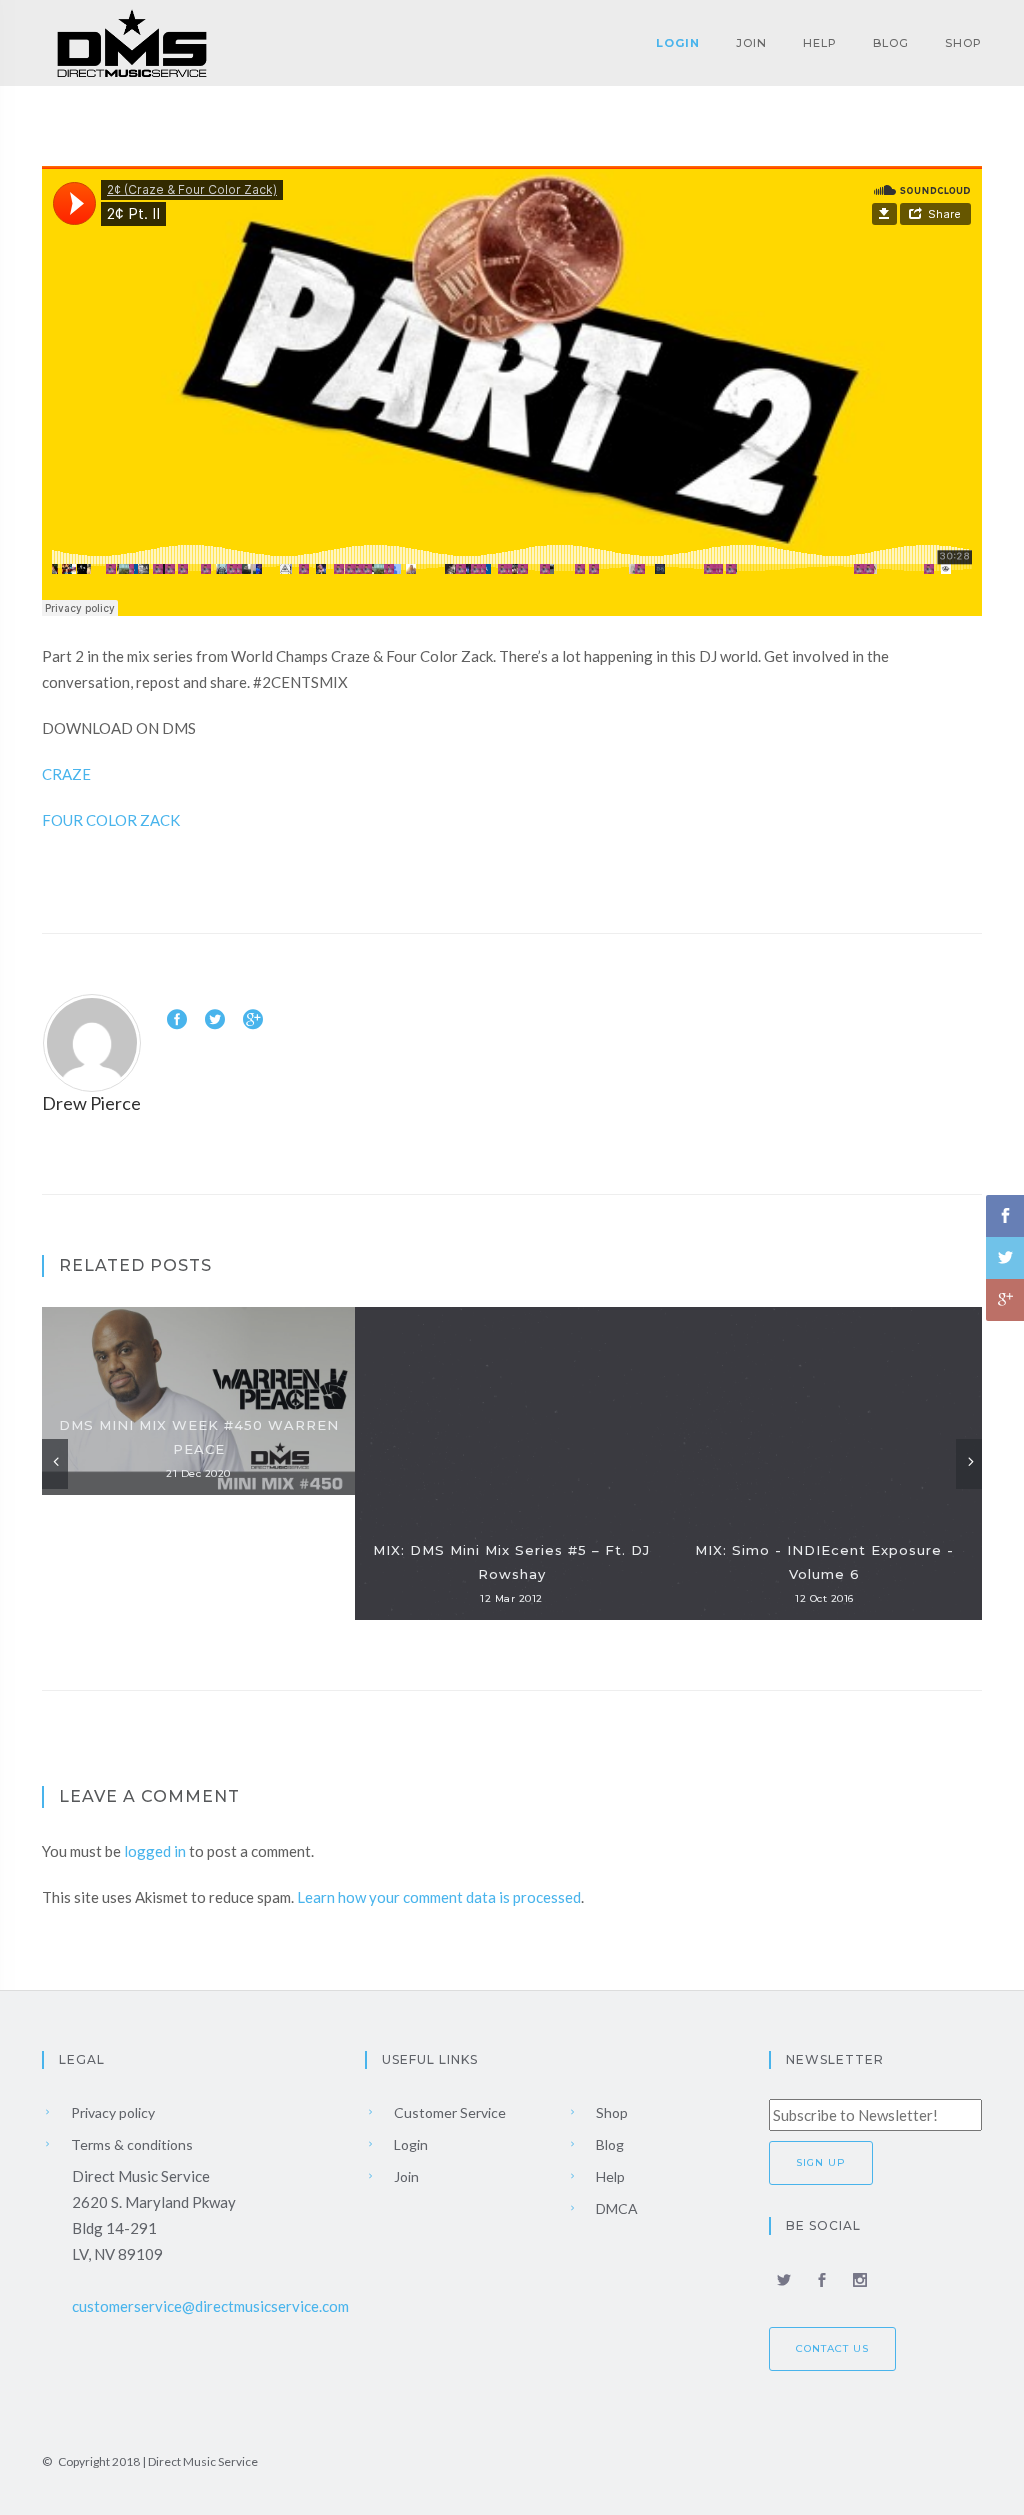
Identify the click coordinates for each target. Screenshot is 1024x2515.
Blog (891, 43)
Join (751, 43)
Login (678, 43)
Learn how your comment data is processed (439, 1897)
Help (820, 43)
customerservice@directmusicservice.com (210, 2306)
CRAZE (66, 774)
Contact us (832, 2348)
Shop (963, 43)
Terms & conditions (130, 2144)
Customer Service (448, 2112)
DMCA (615, 2208)
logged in (155, 1851)
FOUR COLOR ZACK (111, 820)
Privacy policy (111, 2112)
